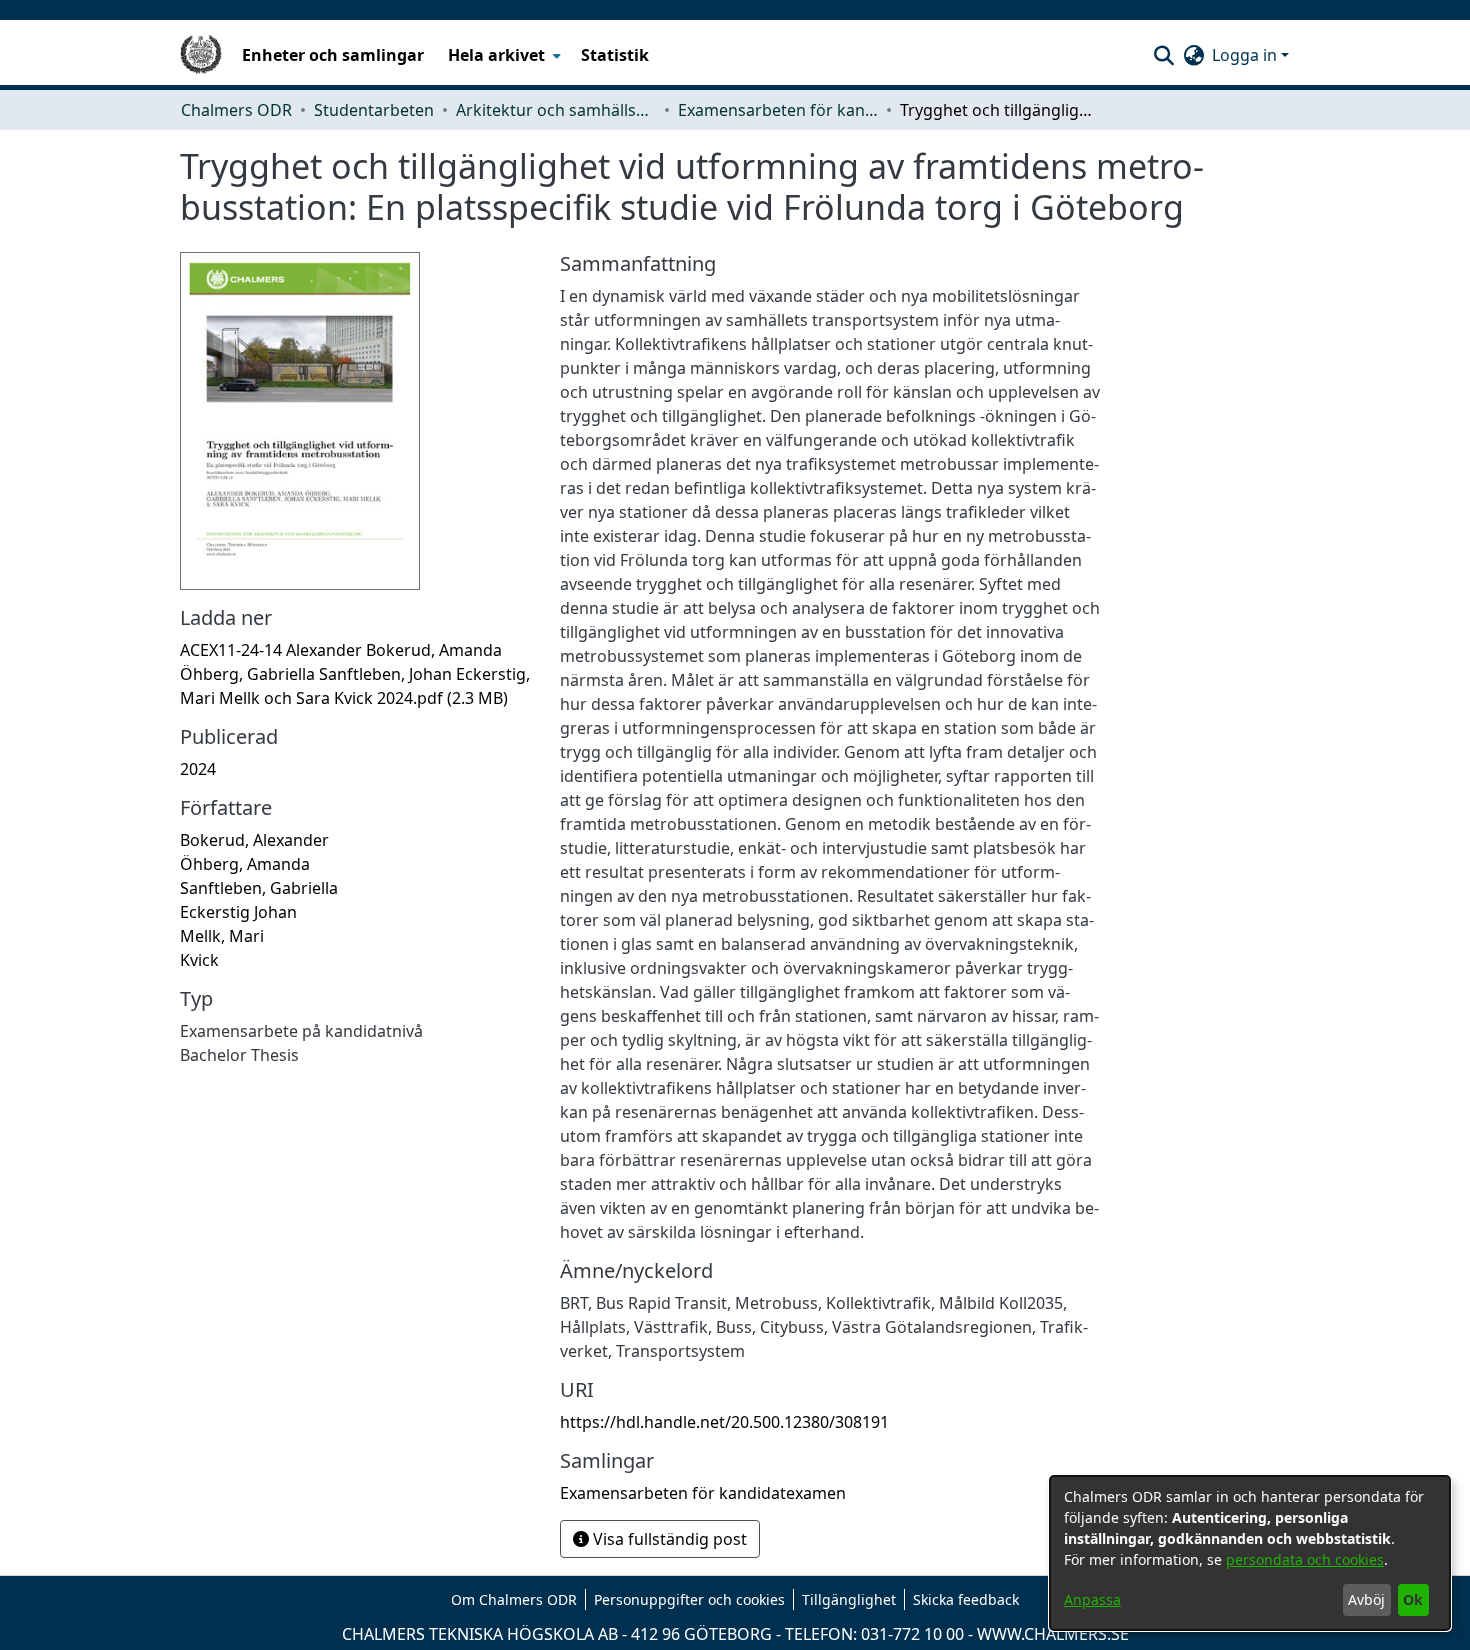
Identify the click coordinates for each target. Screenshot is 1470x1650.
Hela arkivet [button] (496, 55)
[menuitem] (502, 55)
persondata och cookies (1305, 1559)
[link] (355, 674)
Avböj (1366, 1599)
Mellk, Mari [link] (222, 936)
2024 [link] (198, 769)
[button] (1163, 55)
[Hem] (201, 55)
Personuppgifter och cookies (689, 1599)
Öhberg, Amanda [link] (245, 864)
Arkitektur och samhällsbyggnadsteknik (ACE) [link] (556, 110)
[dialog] (1250, 1553)
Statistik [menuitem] (615, 55)
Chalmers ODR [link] (236, 110)
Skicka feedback (966, 1599)
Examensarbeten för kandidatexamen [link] (778, 110)
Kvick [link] (199, 960)
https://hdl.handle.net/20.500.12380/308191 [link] (724, 1422)
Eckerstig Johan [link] (238, 912)
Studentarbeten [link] (374, 110)
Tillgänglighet (849, 1599)
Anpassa (1092, 1599)
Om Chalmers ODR (514, 1599)
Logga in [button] (1246, 55)
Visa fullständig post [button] (668, 1539)
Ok (1413, 1599)
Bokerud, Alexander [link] (254, 840)
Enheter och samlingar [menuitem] (333, 55)
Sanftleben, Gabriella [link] (259, 888)
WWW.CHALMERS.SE (1053, 1634)
